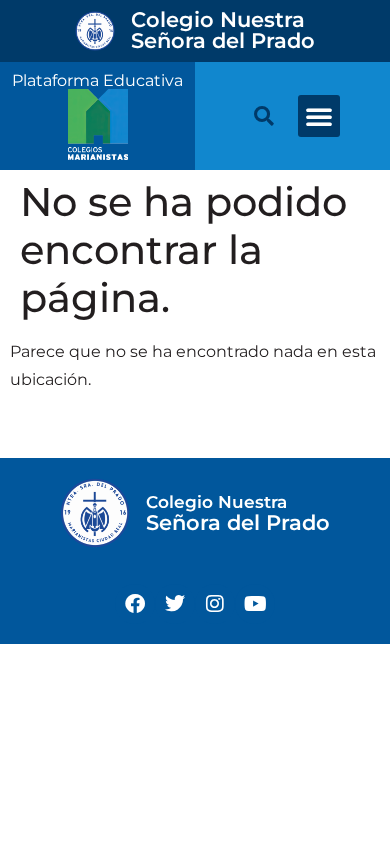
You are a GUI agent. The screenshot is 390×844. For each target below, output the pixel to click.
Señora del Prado (223, 30)
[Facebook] (135, 604)
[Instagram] (215, 604)
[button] (319, 116)
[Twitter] (175, 604)
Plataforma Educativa (97, 80)
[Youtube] (255, 604)
